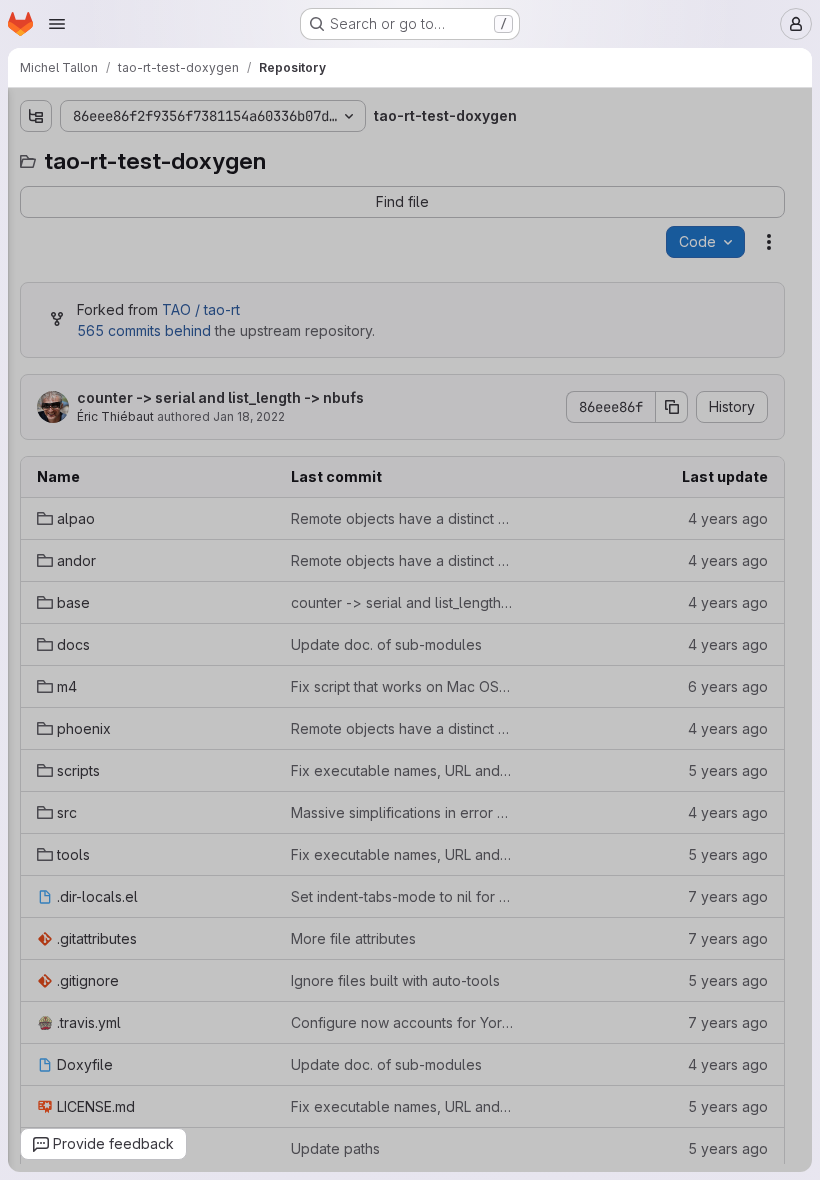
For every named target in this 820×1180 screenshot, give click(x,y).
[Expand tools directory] (12, 447)
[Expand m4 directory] (12, 319)
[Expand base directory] (12, 255)
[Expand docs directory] (12, 287)
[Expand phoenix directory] (12, 351)
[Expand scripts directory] (12, 383)
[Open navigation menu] (57, 24)
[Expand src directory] (12, 415)
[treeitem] (142, 191)
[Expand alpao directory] (12, 191)
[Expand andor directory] (12, 223)
